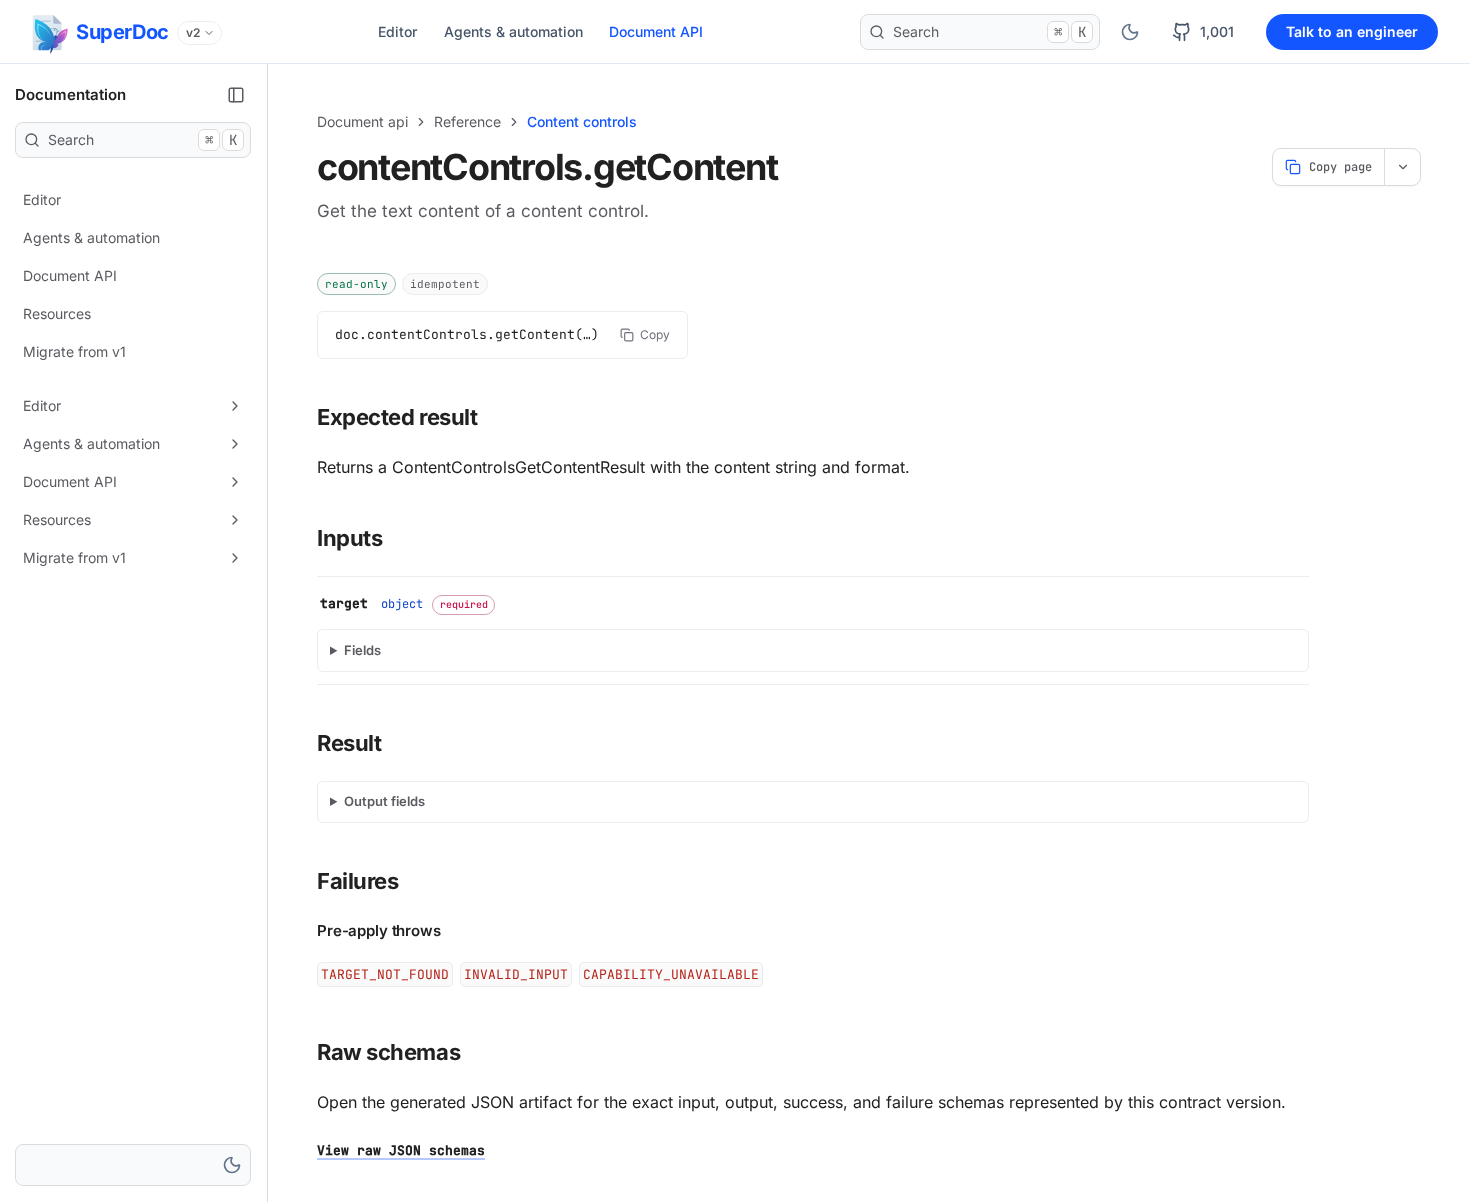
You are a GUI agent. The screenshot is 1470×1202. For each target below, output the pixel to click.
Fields (362, 650)
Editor (397, 31)
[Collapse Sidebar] (236, 95)
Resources (57, 313)
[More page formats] (1402, 167)
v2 (193, 32)
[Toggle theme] (1130, 32)
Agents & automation (513, 31)
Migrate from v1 (74, 351)
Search (989, 32)
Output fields (384, 801)
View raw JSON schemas (401, 1150)
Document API (656, 31)
